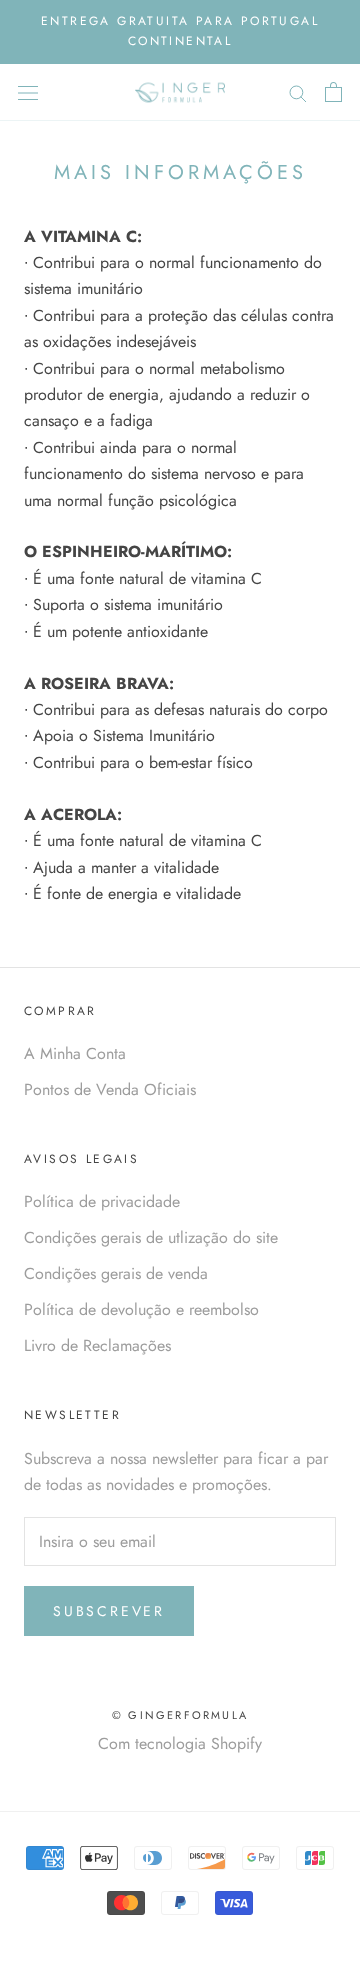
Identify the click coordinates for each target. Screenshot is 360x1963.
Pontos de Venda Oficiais (110, 1089)
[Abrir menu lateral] (28, 92)
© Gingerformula (180, 1715)
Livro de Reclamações (97, 1345)
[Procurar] (298, 92)
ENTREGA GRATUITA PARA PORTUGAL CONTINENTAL (180, 31)
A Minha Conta (75, 1053)
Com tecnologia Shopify (180, 1743)
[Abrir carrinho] (333, 92)
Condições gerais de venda (116, 1273)
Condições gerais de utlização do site (151, 1237)
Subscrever (109, 1611)
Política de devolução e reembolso (141, 1309)
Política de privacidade (102, 1201)
